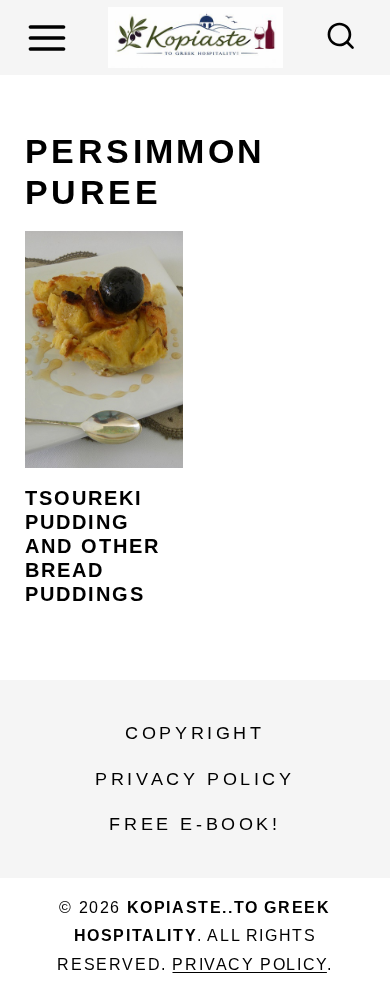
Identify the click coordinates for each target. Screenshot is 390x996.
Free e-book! (194, 824)
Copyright (194, 733)
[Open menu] (50, 37)
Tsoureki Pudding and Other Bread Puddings (92, 546)
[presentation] (104, 349)
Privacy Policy (194, 779)
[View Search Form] (341, 38)
